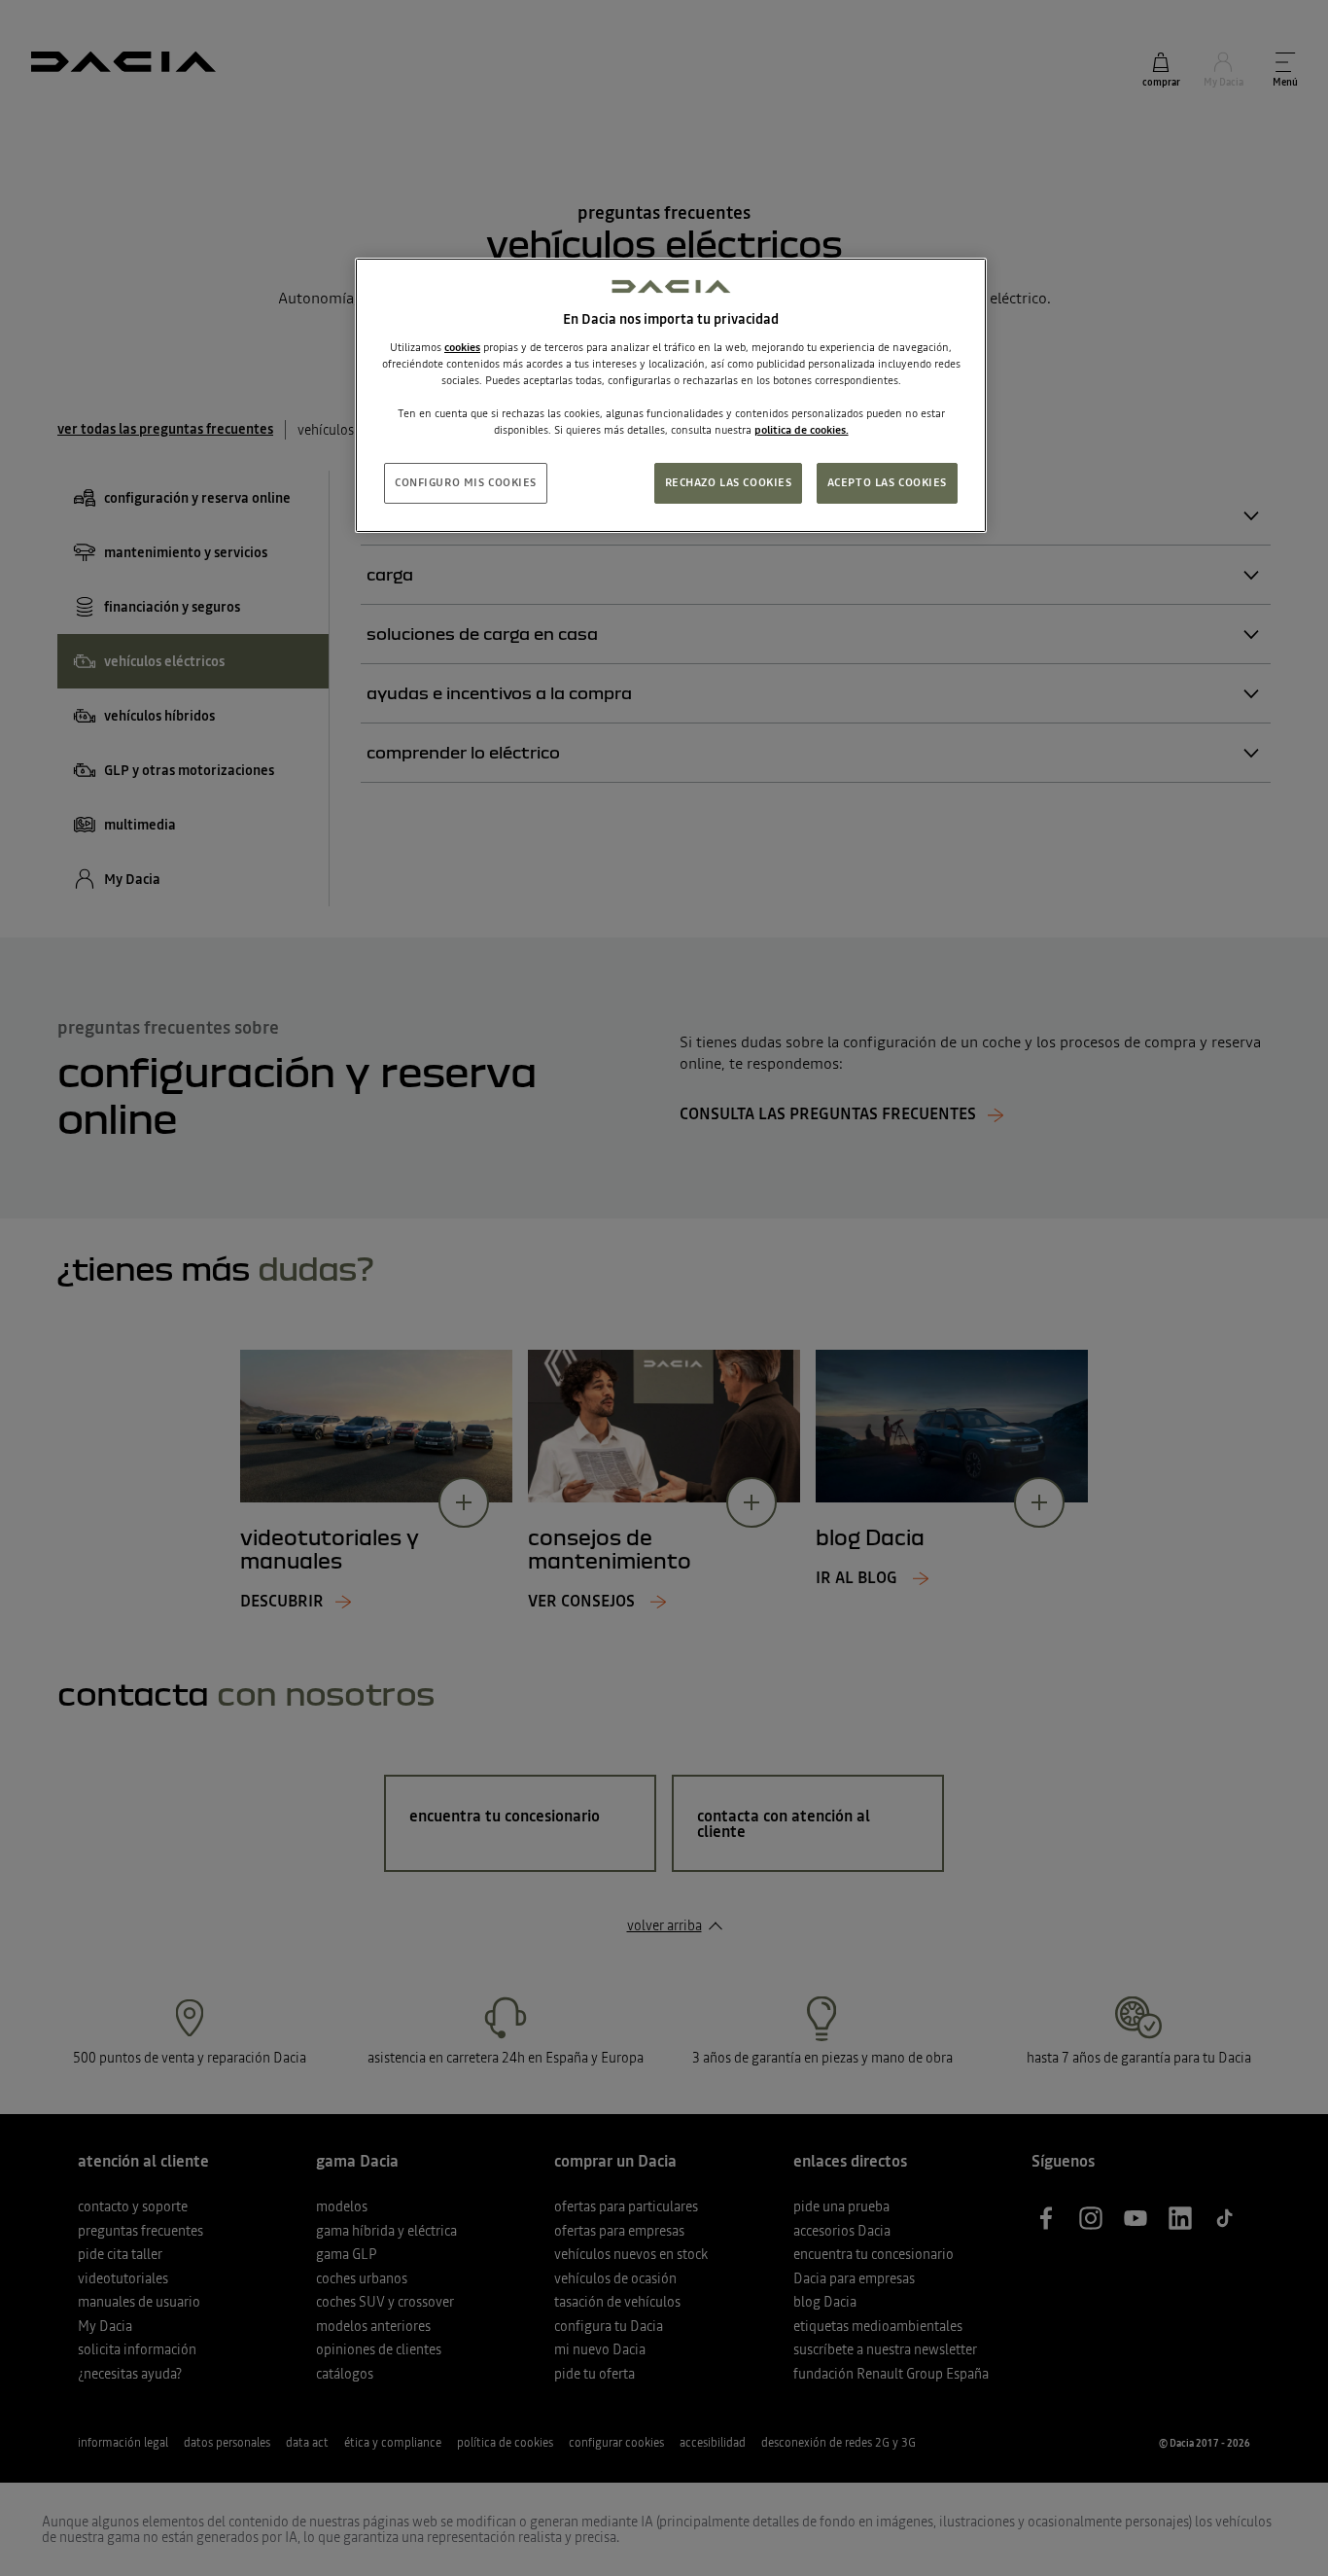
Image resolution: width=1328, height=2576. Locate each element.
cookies (462, 347)
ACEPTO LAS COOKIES (887, 482)
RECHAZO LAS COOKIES (729, 482)
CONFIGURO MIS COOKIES (466, 482)
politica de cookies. (802, 430)
